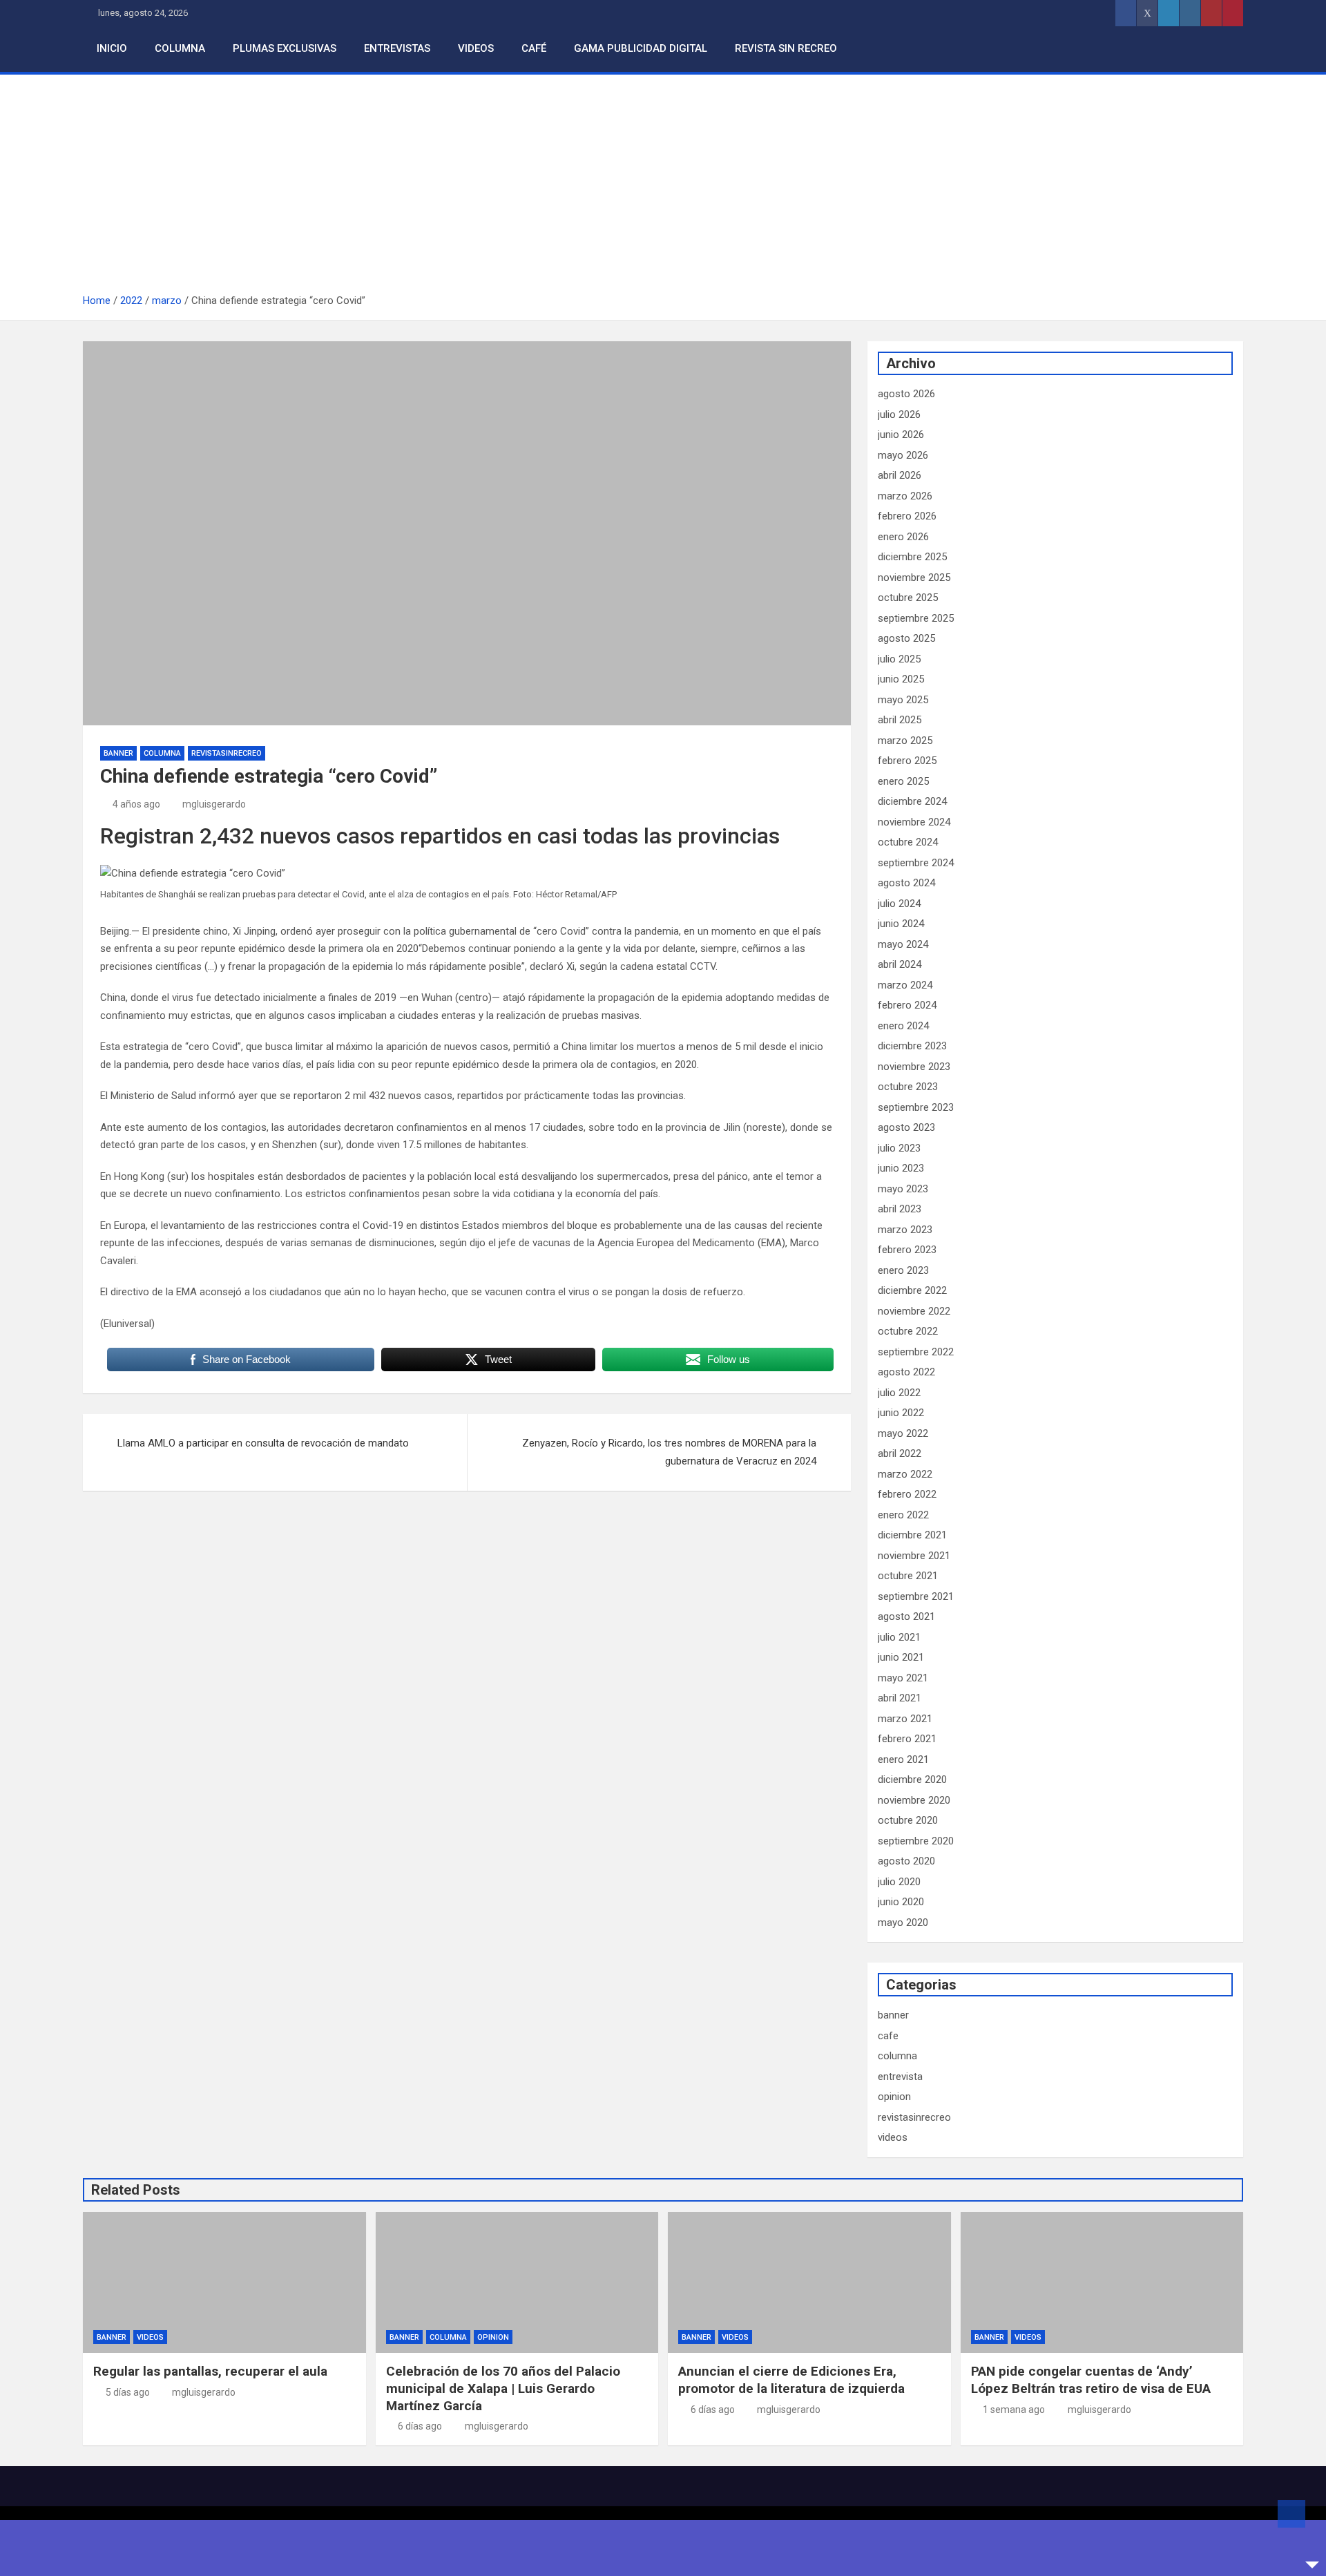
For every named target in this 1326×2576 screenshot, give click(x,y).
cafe (888, 2036)
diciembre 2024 (912, 801)
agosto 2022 (906, 1372)
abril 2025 (900, 720)
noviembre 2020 (914, 1800)
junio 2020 (901, 1902)
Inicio (112, 48)
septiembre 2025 (916, 618)
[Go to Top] (1291, 2514)
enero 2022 (903, 1515)
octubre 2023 (908, 1087)
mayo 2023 (903, 1189)
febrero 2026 (907, 516)
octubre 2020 (908, 1820)
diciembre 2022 (912, 1290)
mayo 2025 (903, 700)
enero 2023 (903, 1270)
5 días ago (128, 2392)
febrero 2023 (907, 1250)
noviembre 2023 (914, 1067)
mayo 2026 (903, 455)
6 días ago (420, 2426)
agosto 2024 (906, 883)
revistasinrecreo (227, 753)
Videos (476, 48)
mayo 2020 (903, 1923)
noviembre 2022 (914, 1311)
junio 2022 (901, 1413)
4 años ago (136, 804)
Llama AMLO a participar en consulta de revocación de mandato (263, 1443)
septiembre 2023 (916, 1107)
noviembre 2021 (914, 1556)
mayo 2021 (903, 1678)
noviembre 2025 (914, 578)
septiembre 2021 (916, 1596)
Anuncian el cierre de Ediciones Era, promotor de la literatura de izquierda (791, 2380)
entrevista (900, 2077)
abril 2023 (900, 1209)
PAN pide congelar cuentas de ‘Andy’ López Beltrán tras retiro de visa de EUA (1091, 2380)
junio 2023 (901, 1168)
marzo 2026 (905, 496)
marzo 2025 (905, 741)
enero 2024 (903, 1026)
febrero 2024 (907, 1005)
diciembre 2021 (912, 1535)
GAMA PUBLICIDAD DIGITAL (641, 48)
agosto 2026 (906, 394)
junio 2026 (901, 435)
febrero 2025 (907, 761)
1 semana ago (1014, 2410)
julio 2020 (899, 1882)
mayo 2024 (903, 944)
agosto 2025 (906, 638)
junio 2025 (901, 679)
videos (893, 2137)
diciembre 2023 (912, 1046)
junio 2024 (901, 924)
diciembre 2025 (912, 557)
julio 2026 (899, 414)
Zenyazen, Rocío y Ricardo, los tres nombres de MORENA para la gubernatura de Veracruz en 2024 (669, 1452)
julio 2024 (899, 904)
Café (534, 48)
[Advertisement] (663, 189)
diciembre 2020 (912, 1780)
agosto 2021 (906, 1616)
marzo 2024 (905, 985)
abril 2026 (900, 475)
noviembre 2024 (914, 822)
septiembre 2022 (916, 1352)
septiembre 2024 (916, 863)
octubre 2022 (908, 1331)
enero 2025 (903, 781)
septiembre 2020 (916, 1841)
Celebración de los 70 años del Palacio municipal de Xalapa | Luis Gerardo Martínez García (503, 2388)
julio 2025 (899, 659)
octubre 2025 (908, 598)
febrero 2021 (907, 1739)
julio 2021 (899, 1637)
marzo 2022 (905, 1474)
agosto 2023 (906, 1127)
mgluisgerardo (214, 804)
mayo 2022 (903, 1433)
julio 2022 (899, 1393)
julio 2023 (899, 1148)
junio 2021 (901, 1657)
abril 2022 (900, 1453)
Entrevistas (397, 48)
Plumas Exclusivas (285, 48)
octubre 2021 (908, 1576)
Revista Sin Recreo (786, 48)
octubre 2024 (908, 842)
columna (162, 753)
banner (118, 753)
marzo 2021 (905, 1719)
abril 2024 (900, 964)
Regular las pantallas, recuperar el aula (210, 2371)
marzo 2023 (905, 1230)
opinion (894, 2097)
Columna (180, 48)
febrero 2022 (907, 1494)
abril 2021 (900, 1698)
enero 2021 (903, 1759)
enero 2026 (903, 537)
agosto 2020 (906, 1861)
